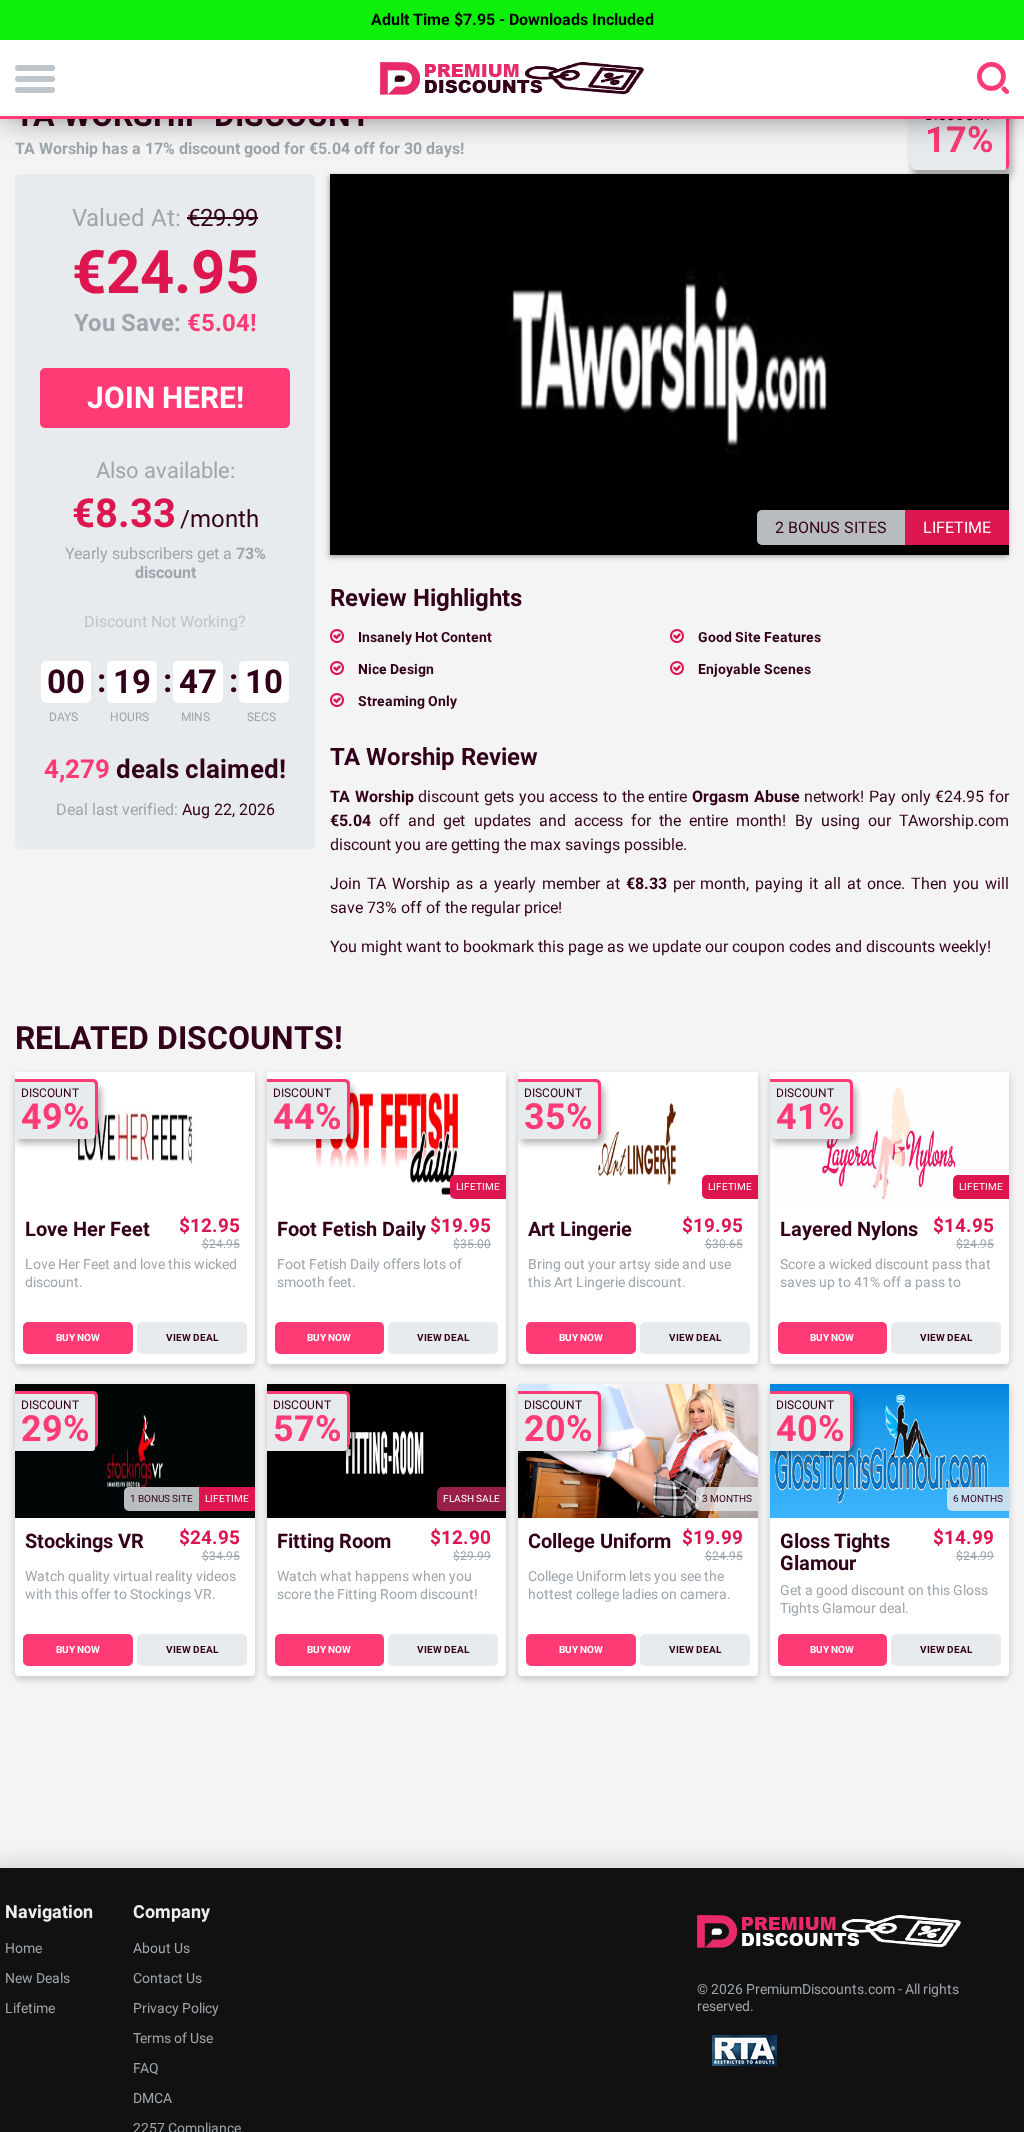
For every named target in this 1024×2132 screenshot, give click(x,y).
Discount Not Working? (165, 621)
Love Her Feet (87, 1229)
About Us (161, 1948)
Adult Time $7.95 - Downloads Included (512, 19)
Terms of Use (173, 2038)
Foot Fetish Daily (351, 1229)
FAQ (146, 2068)
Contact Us (167, 1978)
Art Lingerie (580, 1229)
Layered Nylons (849, 1229)
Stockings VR (84, 1541)
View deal (192, 1337)
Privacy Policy (176, 2008)
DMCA (152, 2098)
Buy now (78, 1337)
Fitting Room (334, 1541)
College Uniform (599, 1541)
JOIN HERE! (165, 397)
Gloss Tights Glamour (835, 1552)
